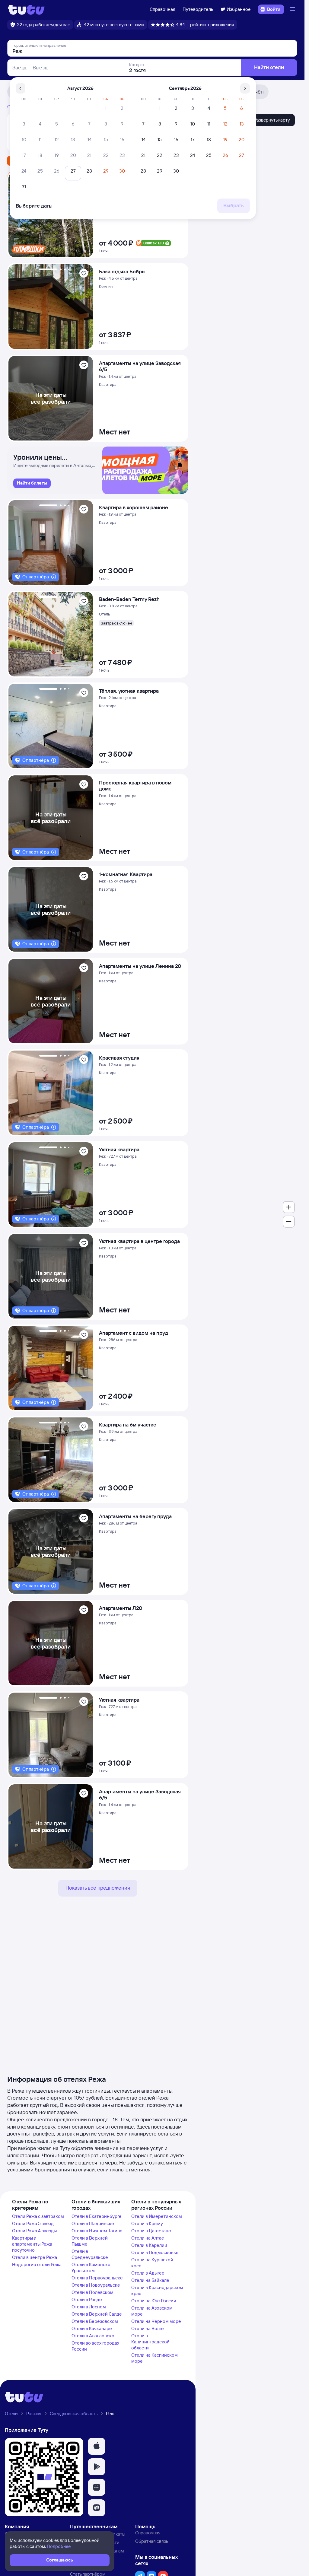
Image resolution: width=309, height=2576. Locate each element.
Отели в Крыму (147, 2223)
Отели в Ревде (87, 2299)
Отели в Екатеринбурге (97, 2216)
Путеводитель (198, 9)
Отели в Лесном (89, 2307)
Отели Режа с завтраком (38, 2216)
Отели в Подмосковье (155, 2252)
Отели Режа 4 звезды (34, 2231)
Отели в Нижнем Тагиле (97, 2231)
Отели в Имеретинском (157, 2216)
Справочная (162, 9)
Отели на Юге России (154, 2301)
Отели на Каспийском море (154, 2358)
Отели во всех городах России (95, 2346)
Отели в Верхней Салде (97, 2314)
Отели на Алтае (148, 2238)
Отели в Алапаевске (93, 2336)
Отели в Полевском (92, 2292)
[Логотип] (26, 9)
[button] (97, 2446)
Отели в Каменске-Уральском (92, 2268)
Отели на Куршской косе (152, 2263)
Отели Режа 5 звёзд (33, 2223)
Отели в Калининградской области (150, 2342)
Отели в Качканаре (92, 2328)
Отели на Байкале (150, 2280)
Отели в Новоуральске (96, 2285)
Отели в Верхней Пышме (90, 2241)
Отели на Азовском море (152, 2311)
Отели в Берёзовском (95, 2321)
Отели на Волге (148, 2328)
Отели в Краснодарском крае (157, 2290)
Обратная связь (152, 2541)
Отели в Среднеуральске (90, 2254)
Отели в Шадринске (93, 2223)
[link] (32, 483)
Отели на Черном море (156, 2321)
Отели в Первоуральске (97, 2278)
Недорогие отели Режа (37, 2264)
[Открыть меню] (293, 9)
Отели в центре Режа (35, 2257)
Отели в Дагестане (151, 2231)
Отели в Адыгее (148, 2273)
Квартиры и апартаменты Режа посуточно (32, 2244)
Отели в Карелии (149, 2245)
